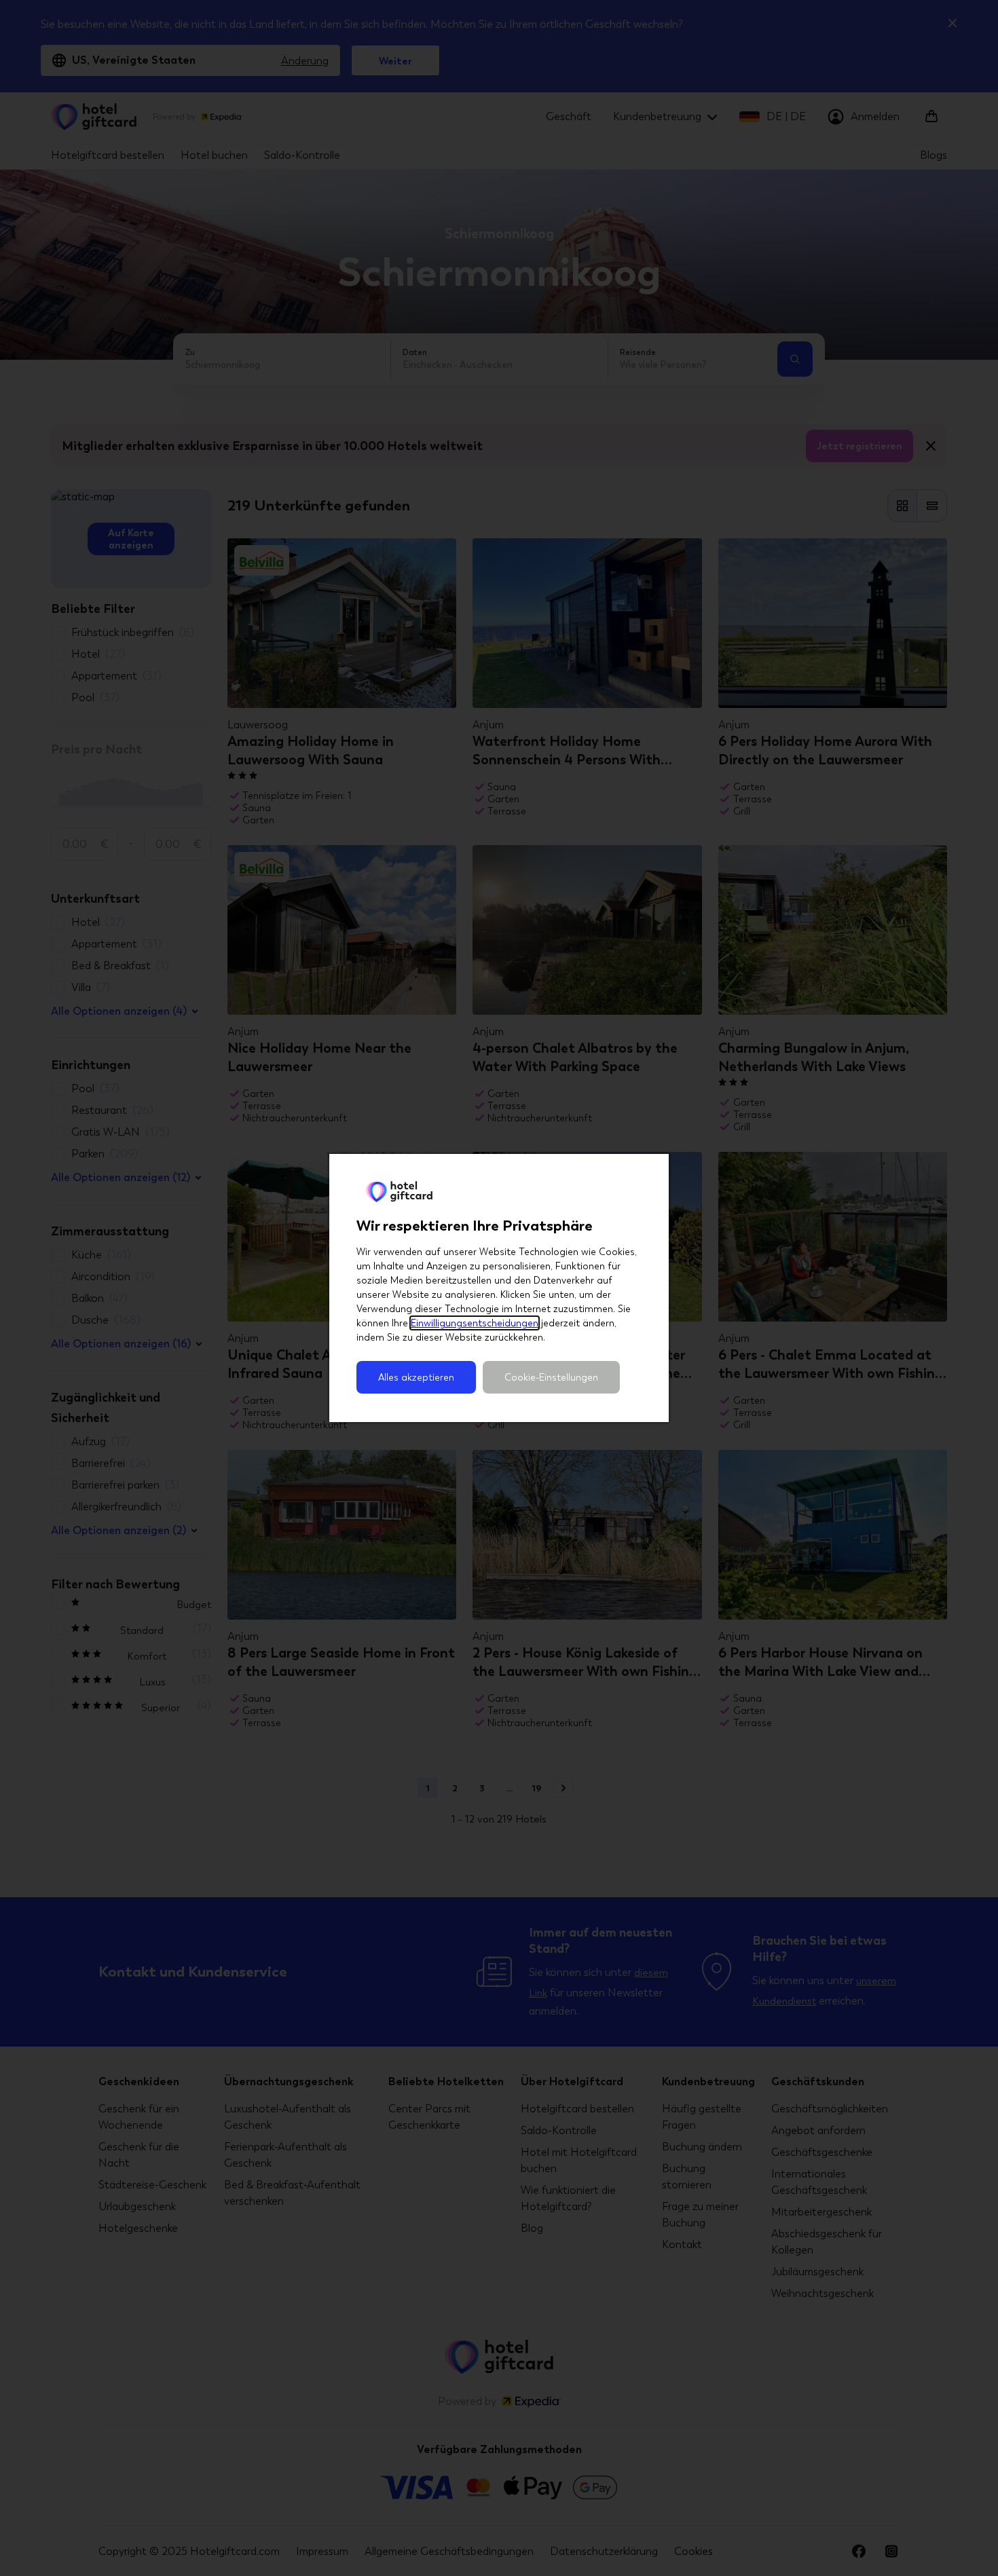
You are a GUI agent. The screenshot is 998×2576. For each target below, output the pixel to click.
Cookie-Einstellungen (551, 1377)
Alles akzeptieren (416, 1377)
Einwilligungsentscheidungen (475, 1323)
